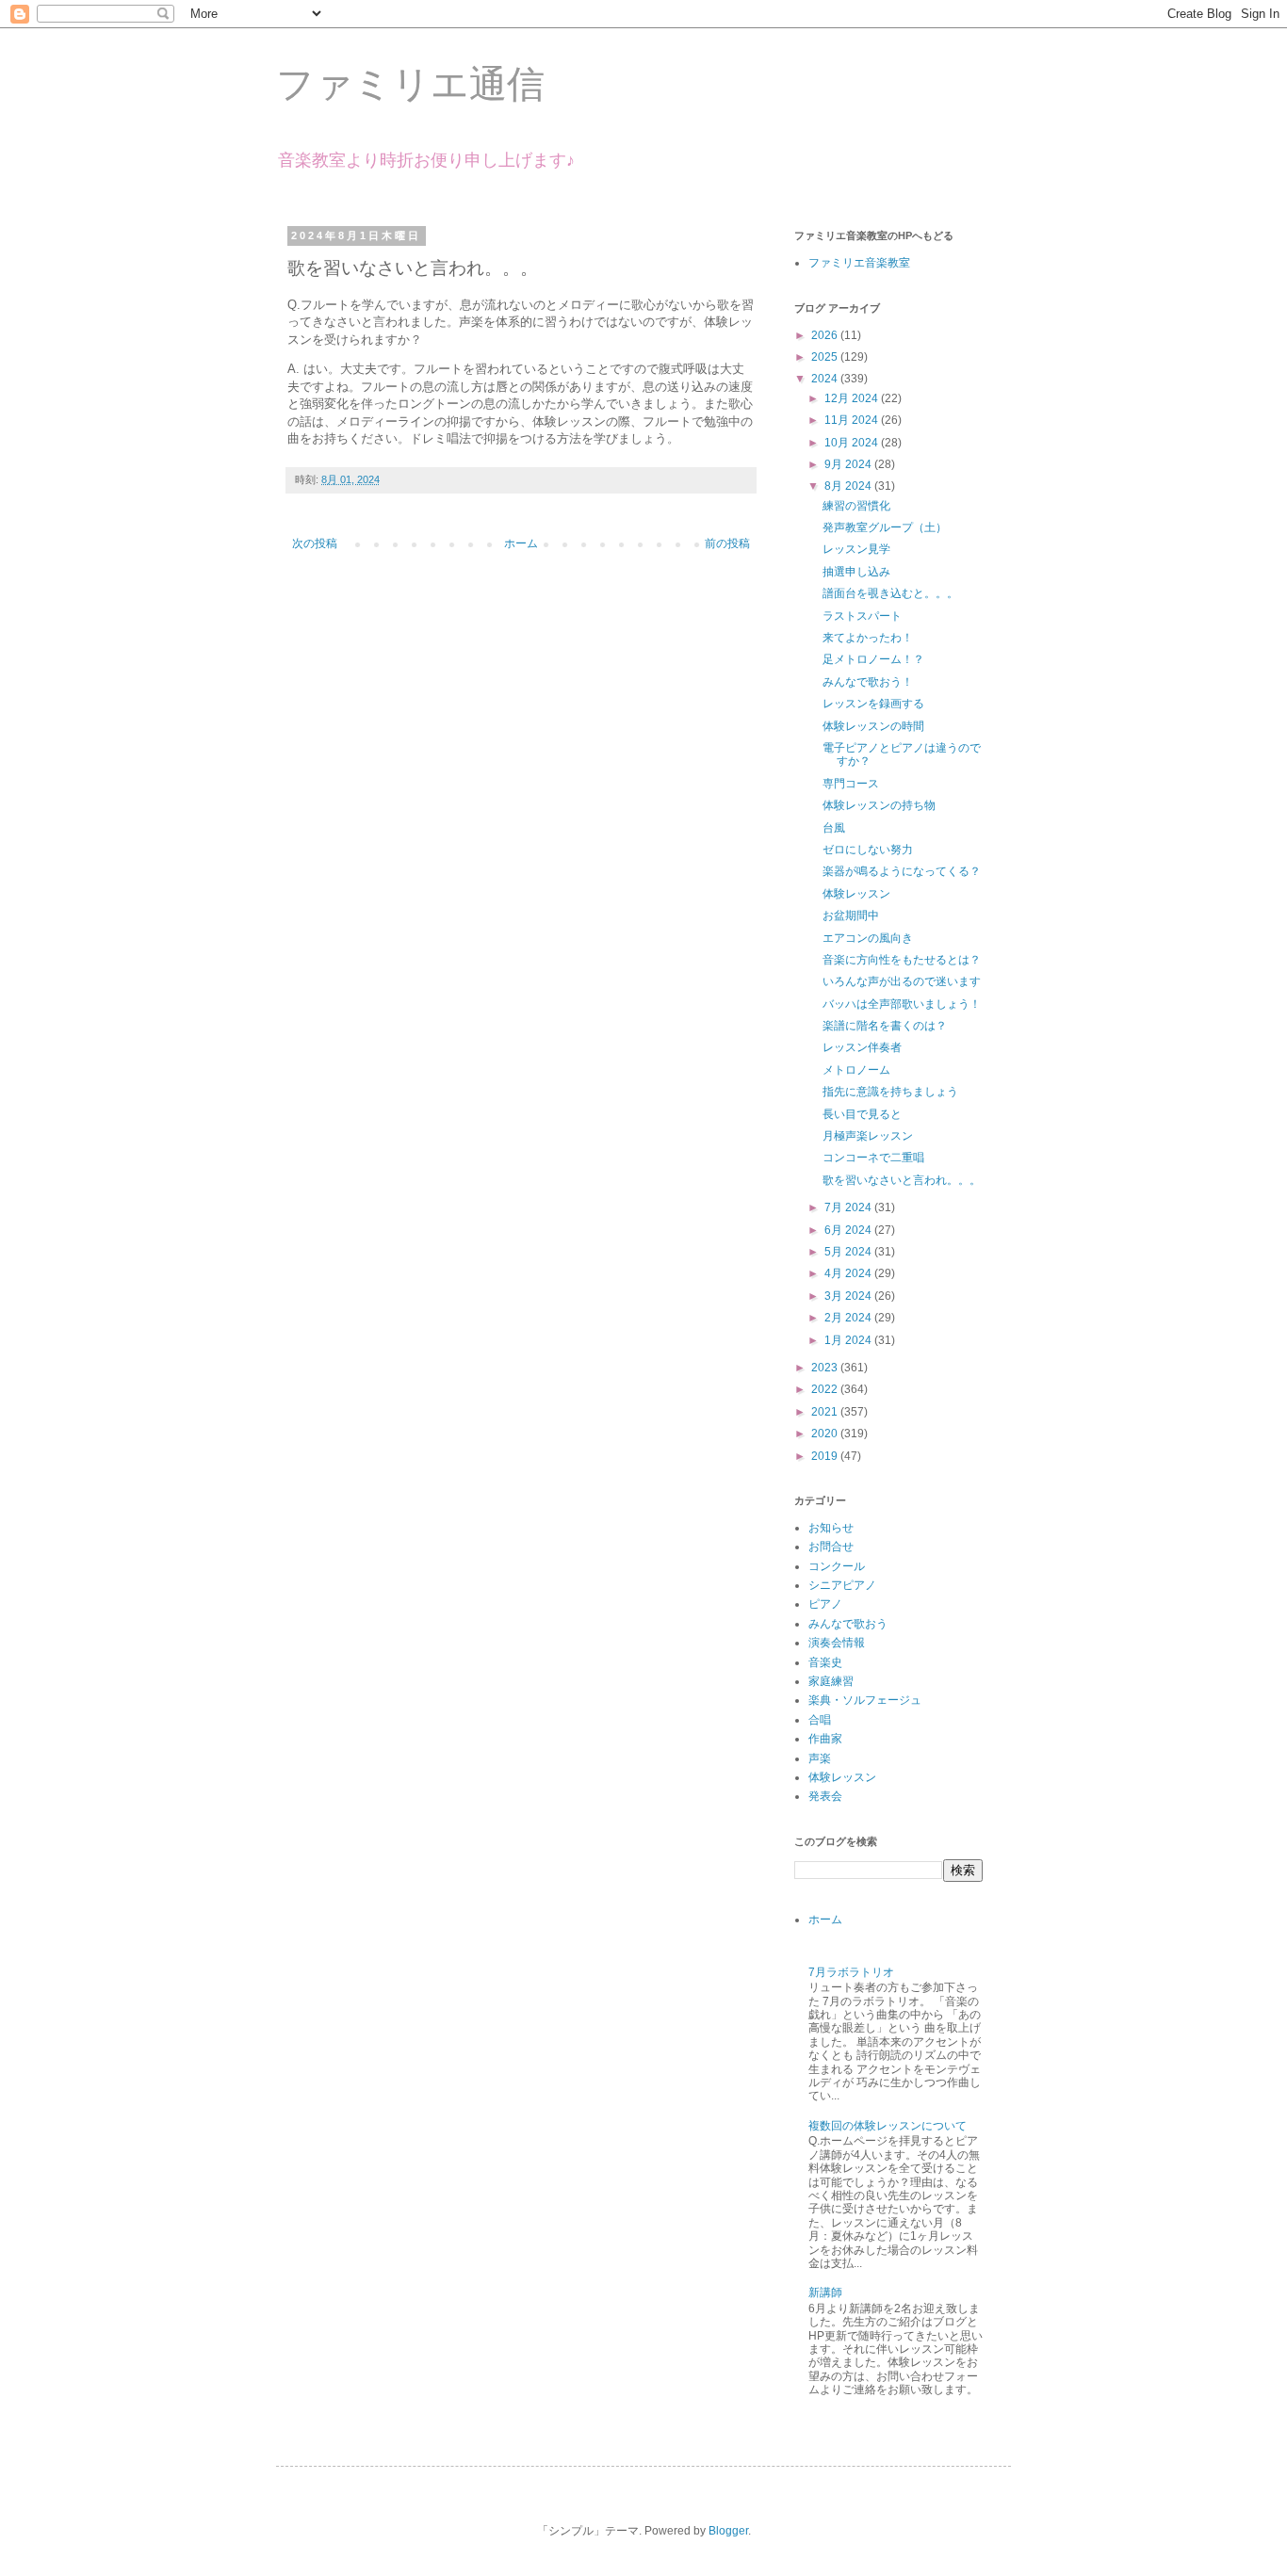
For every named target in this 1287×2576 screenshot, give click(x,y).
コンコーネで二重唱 (873, 1158)
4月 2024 (849, 1273)
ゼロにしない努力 (868, 850)
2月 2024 (849, 1318)
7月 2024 (849, 1207)
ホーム (521, 543)
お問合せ (831, 1547)
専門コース (851, 784)
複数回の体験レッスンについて (888, 2126)
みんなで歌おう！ (868, 682)
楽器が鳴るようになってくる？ (902, 871)
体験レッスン (856, 894)
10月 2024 (853, 443)
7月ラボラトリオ (851, 1972)
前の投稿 (727, 543)
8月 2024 (849, 486)
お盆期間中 (851, 915)
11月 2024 (853, 420)
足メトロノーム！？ (873, 659)
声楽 (820, 1758)
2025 (826, 357)
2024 (826, 379)
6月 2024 (849, 1230)
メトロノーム (856, 1070)
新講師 (825, 2292)
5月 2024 (849, 1252)
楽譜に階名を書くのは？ (885, 1026)
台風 (834, 828)
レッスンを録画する (873, 704)
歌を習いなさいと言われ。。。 (902, 1180)
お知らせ (831, 1528)
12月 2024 (853, 398)
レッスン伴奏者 (862, 1047)
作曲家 (825, 1739)
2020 (826, 1434)
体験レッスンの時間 (873, 726)
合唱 (820, 1720)
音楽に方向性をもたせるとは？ (902, 960)
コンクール (837, 1566)
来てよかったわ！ (868, 638)
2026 (826, 335)
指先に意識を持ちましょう (890, 1092)
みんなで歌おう (848, 1624)
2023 (826, 1368)
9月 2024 (849, 464)
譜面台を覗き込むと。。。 (890, 593)
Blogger (728, 2531)
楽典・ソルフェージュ (865, 1700)
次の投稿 (315, 543)
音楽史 (825, 1662)
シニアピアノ (842, 1585)
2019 (826, 1456)
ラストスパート (862, 616)
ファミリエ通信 (410, 84)
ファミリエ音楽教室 (859, 263)
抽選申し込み (856, 572)
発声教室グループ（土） (885, 527)
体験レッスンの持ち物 (879, 805)
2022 (826, 1389)
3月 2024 (849, 1296)
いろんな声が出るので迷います (902, 981)
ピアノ (825, 1604)
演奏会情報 (837, 1643)
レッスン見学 (856, 549)
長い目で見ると (862, 1114)
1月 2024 (849, 1340)
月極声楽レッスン (868, 1136)
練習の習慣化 (856, 506)
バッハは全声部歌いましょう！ (902, 1004)
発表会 (825, 1796)
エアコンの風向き (868, 938)
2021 (826, 1412)
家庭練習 (831, 1681)
